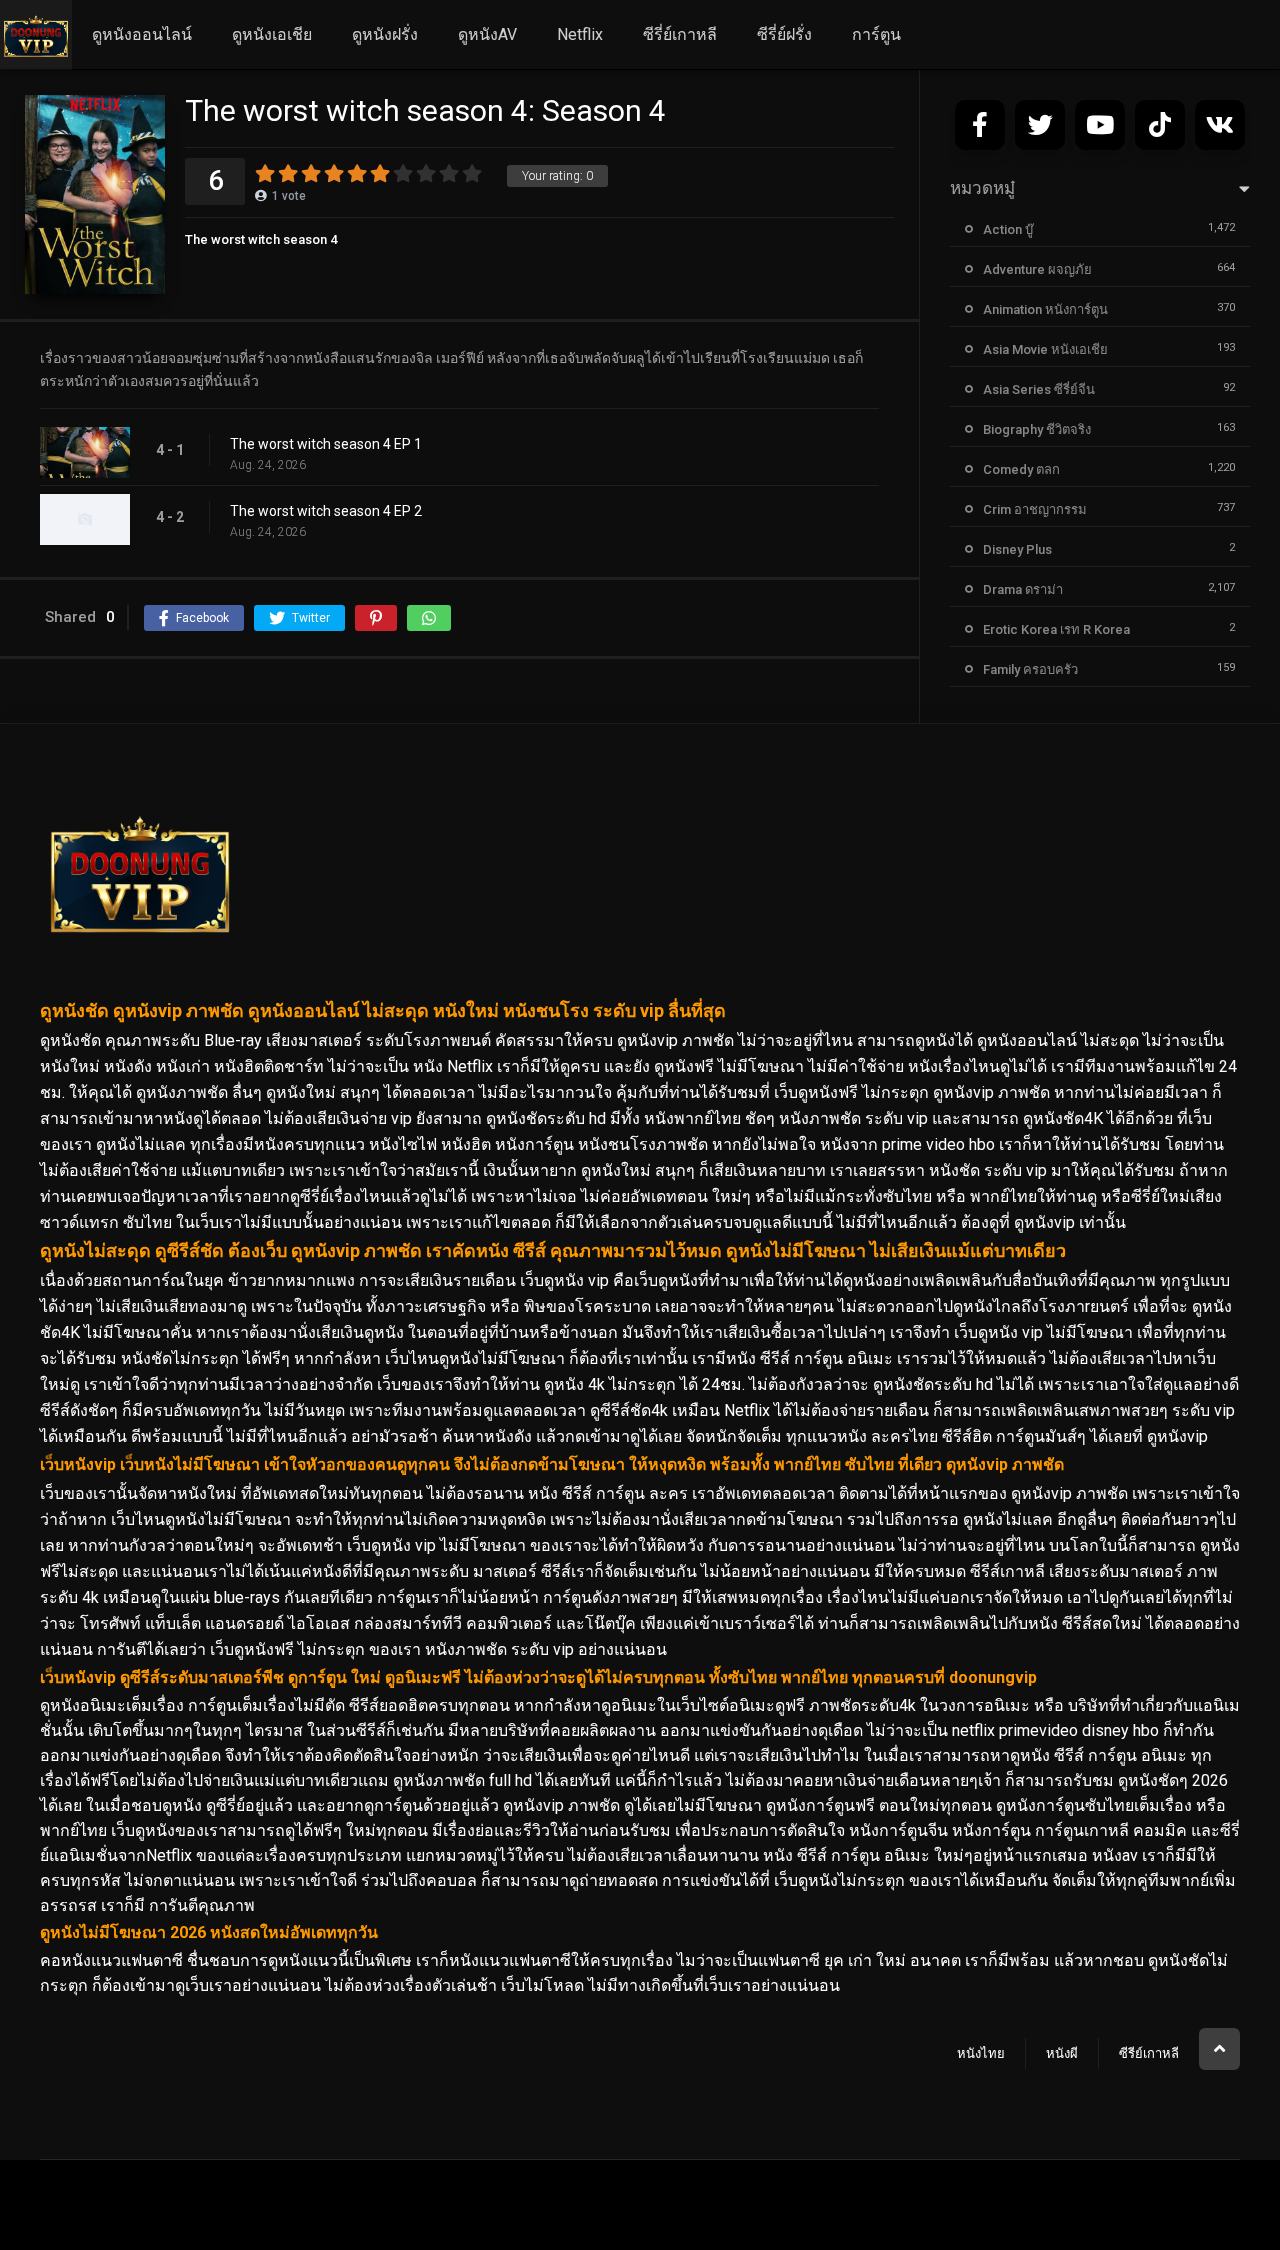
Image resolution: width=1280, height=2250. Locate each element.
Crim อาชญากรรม (1035, 509)
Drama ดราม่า (1023, 589)
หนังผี (1062, 2053)
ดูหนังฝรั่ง (385, 34)
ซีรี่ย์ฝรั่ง (784, 34)
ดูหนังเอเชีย (272, 34)
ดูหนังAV (487, 34)
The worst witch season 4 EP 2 (326, 511)
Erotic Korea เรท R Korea (1056, 629)
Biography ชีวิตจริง (1037, 429)
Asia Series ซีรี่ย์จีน (1039, 389)
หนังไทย (981, 2053)
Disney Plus (1017, 549)
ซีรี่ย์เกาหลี (680, 34)
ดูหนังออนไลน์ (142, 34)
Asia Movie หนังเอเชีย (1045, 349)
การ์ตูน (876, 34)
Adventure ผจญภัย (1037, 269)
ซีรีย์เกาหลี (1149, 2053)
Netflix (580, 34)
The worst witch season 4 (261, 239)
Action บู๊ (1008, 229)
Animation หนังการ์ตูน (1045, 309)
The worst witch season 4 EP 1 (326, 444)
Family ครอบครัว (1030, 669)
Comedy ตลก (1021, 469)
